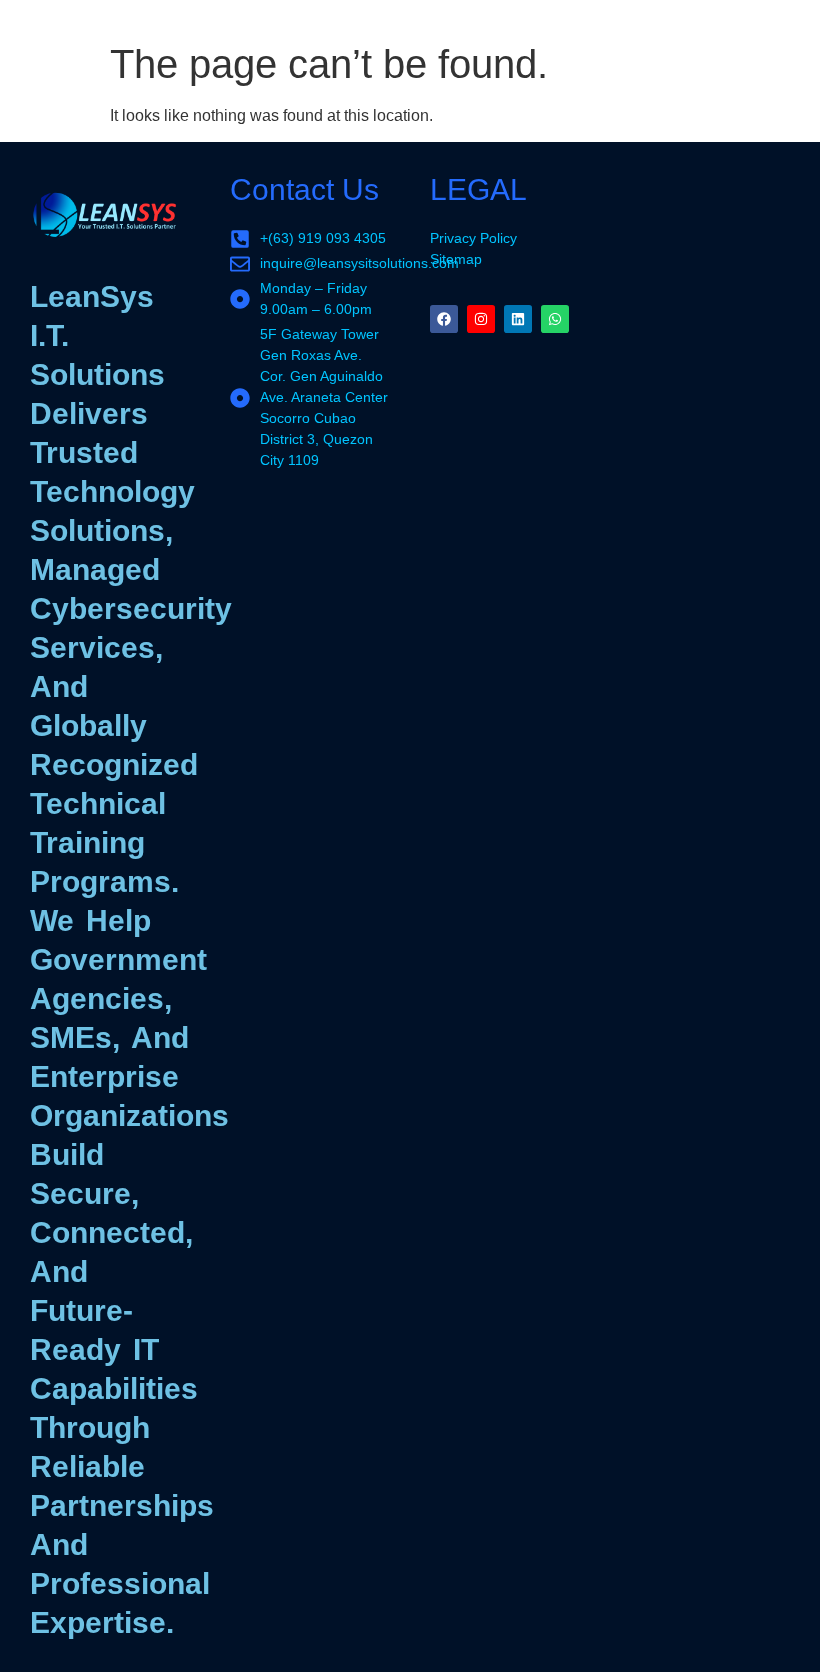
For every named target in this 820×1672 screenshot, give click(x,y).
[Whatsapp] (555, 319)
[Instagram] (481, 319)
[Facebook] (444, 319)
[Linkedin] (518, 319)
